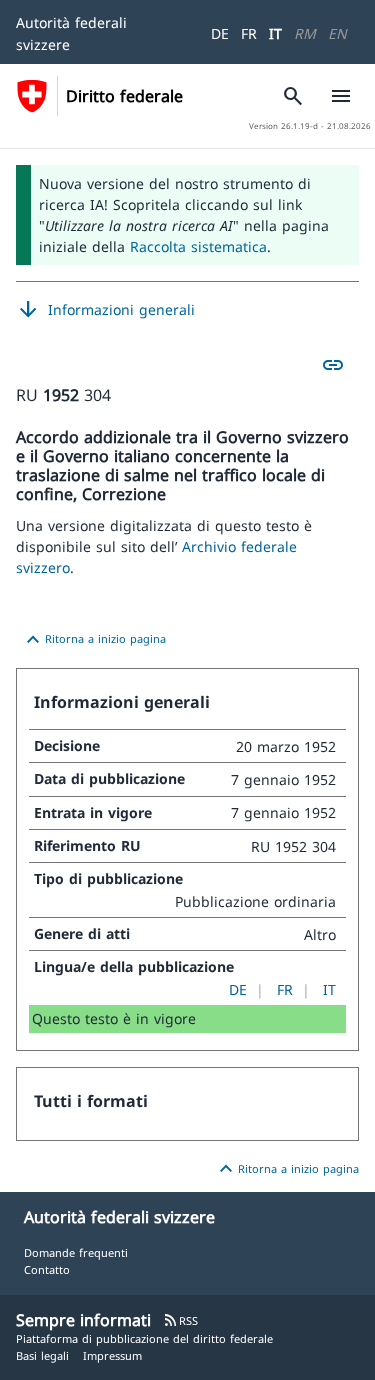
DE (220, 33)
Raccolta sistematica (198, 246)
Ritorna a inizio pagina (93, 640)
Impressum (112, 1355)
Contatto (47, 1269)
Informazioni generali (105, 310)
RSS (180, 1320)
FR (249, 33)
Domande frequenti (76, 1252)
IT (275, 33)
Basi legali (42, 1355)
